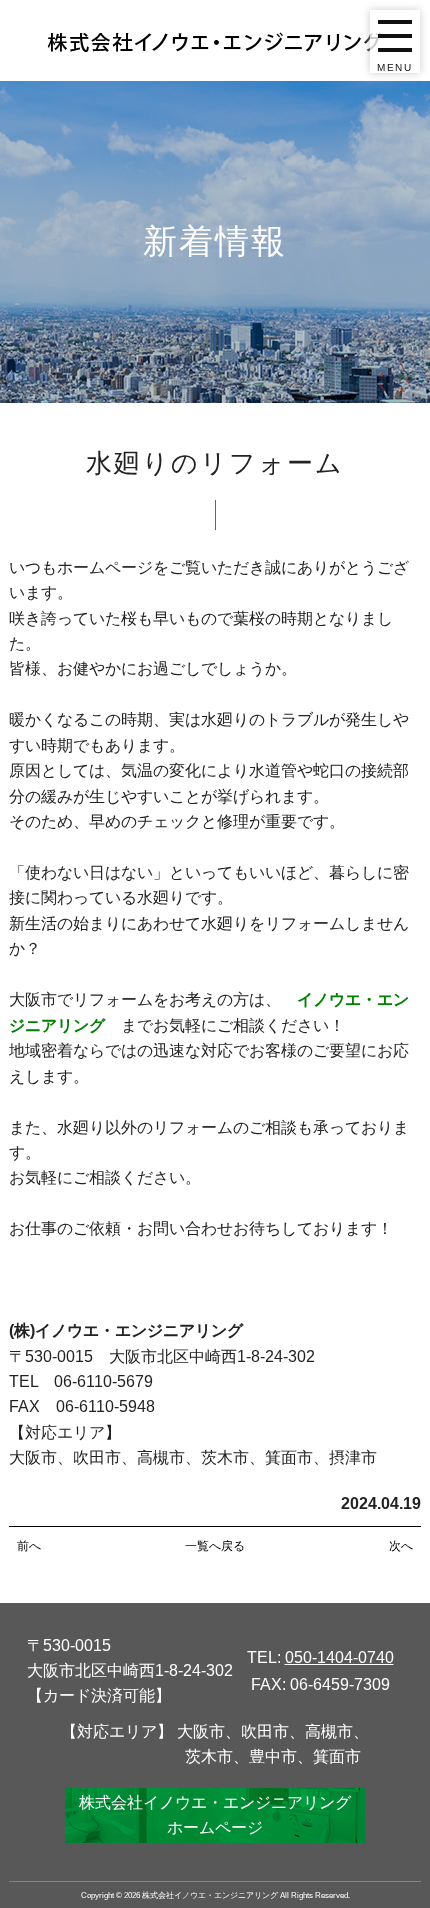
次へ (401, 1546)
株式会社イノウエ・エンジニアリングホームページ (215, 1815)
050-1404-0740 (339, 1657)
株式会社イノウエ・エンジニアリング (210, 1895)
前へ (29, 1546)
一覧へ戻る (215, 1546)
